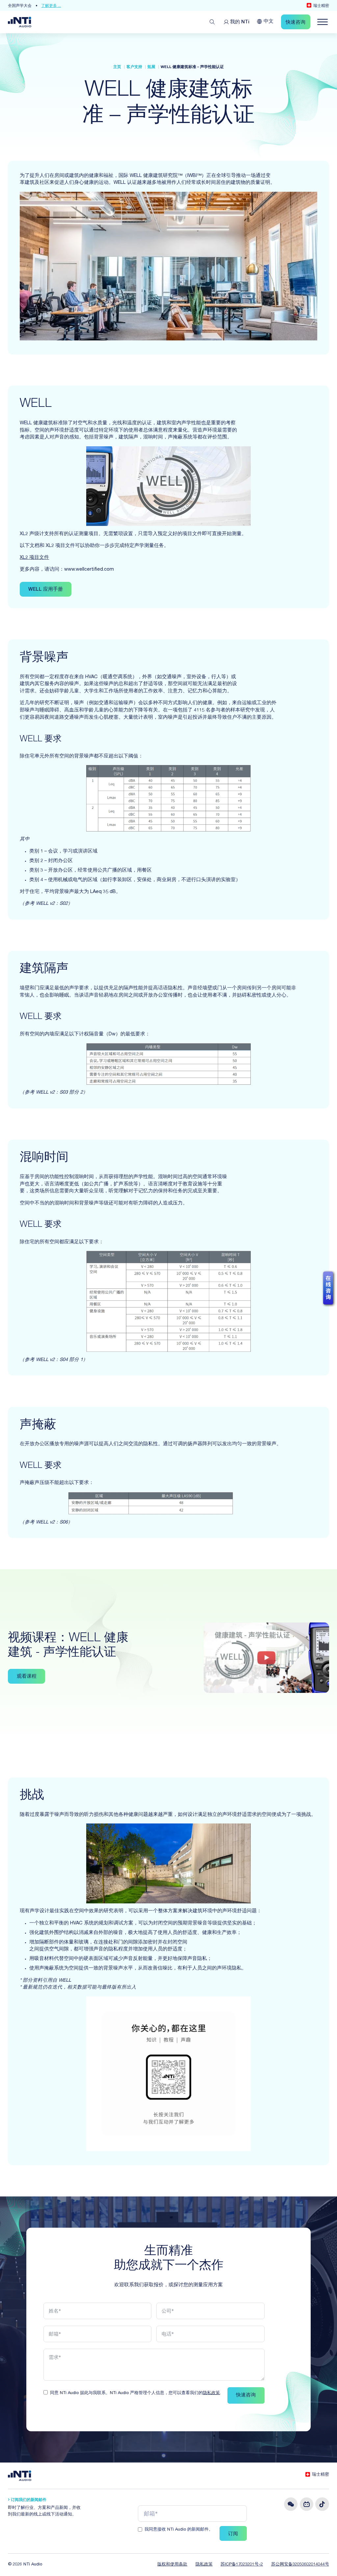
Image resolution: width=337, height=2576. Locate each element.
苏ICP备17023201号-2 (242, 2565)
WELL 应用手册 (46, 590)
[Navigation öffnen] (323, 22)
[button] (34, 558)
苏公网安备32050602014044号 (300, 2565)
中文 (269, 22)
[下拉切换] (259, 21)
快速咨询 (246, 2395)
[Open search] (212, 22)
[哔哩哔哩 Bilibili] (307, 2504)
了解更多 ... (63, 6)
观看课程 (27, 1677)
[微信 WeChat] (291, 2504)
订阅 (233, 2534)
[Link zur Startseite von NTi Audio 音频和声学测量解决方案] (19, 22)
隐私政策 (211, 2393)
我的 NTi (240, 22)
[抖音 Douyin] (322, 2504)
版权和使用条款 (172, 2565)
